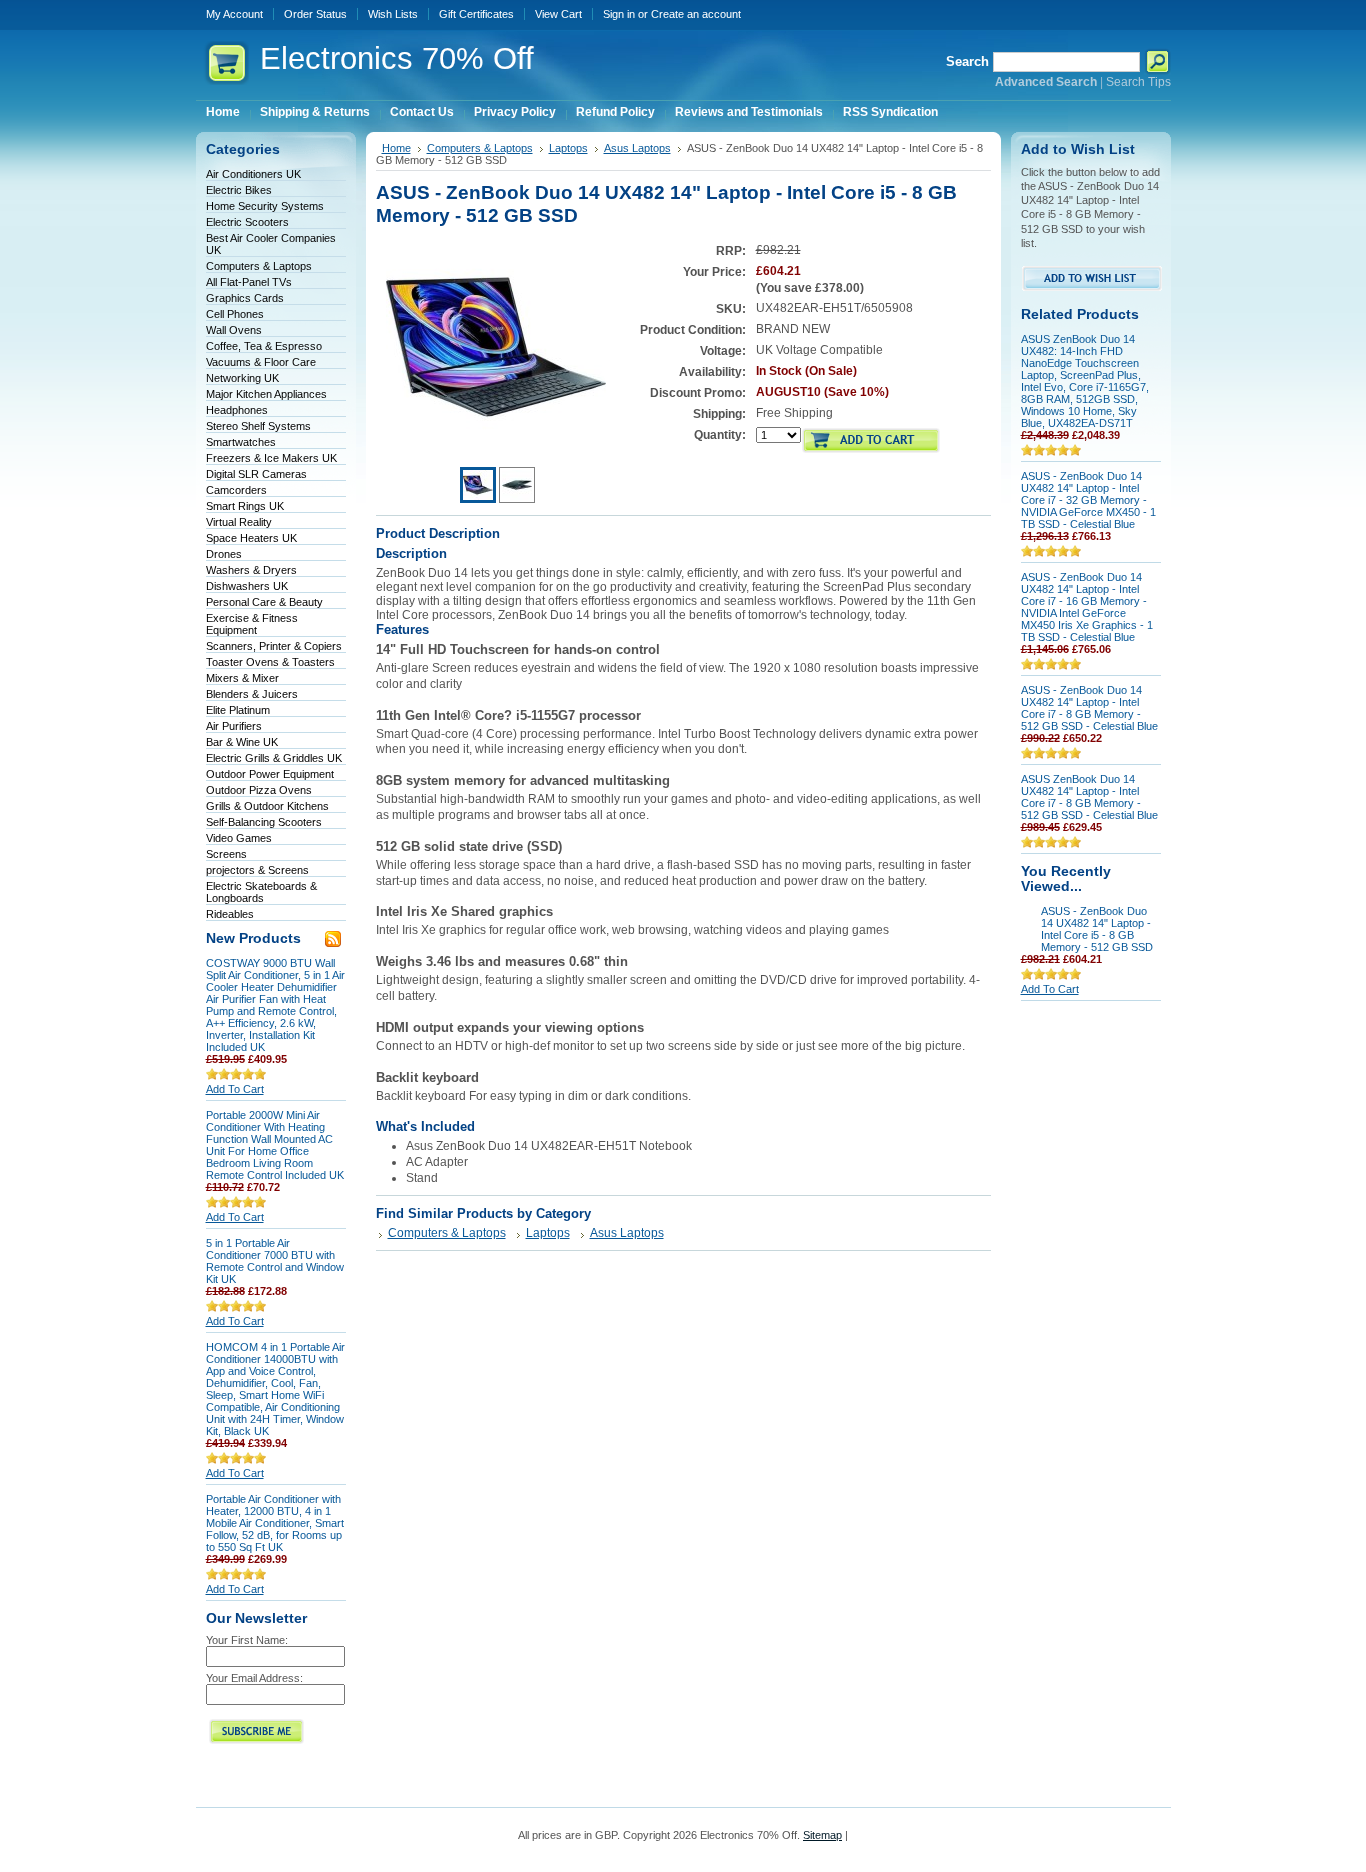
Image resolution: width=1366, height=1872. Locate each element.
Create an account (696, 14)
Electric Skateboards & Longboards (261, 892)
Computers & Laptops (259, 266)
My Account (234, 14)
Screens (226, 854)
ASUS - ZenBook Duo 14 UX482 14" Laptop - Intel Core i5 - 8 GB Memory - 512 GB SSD (1097, 929)
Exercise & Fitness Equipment (252, 624)
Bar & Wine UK (242, 742)
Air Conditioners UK (253, 174)
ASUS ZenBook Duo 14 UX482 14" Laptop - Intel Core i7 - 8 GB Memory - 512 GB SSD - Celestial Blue (1089, 797)
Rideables (230, 914)
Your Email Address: (254, 1678)
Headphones (237, 410)
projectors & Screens (257, 870)
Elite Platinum (238, 710)
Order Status (315, 14)
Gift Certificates (476, 14)
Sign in (619, 14)
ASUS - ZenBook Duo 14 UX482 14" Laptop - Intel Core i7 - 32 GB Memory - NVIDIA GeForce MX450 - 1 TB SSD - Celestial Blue (1088, 500)
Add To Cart (235, 1089)
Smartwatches (241, 442)
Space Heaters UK (251, 538)
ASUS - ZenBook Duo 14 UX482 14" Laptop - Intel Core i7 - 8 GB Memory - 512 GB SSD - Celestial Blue (1089, 708)
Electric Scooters (247, 222)
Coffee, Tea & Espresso (264, 346)
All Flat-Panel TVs (249, 282)
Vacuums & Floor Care (261, 362)
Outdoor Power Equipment (270, 774)
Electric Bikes (239, 190)
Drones (224, 554)
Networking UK (242, 378)
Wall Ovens (234, 330)
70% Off (397, 58)
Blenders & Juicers (252, 694)
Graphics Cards (245, 298)
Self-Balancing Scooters (264, 822)
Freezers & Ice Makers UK (271, 458)
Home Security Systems (265, 206)
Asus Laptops (637, 148)
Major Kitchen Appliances (266, 394)
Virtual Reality (239, 522)
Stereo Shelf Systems (258, 426)
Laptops (568, 148)
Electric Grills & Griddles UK (274, 758)
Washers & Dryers (251, 570)
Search (967, 61)
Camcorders (236, 490)
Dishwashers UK (247, 586)
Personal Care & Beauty (264, 602)
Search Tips (1138, 82)
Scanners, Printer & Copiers (274, 646)
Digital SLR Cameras (256, 474)
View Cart (558, 14)
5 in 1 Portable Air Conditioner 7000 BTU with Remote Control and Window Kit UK (275, 1261)
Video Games (239, 838)
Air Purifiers (234, 726)
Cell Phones (235, 314)
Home (396, 148)
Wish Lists (393, 14)
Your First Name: (247, 1640)
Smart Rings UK (245, 506)
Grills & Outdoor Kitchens (267, 806)
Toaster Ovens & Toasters (270, 662)
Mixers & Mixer (242, 678)
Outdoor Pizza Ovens (259, 790)
